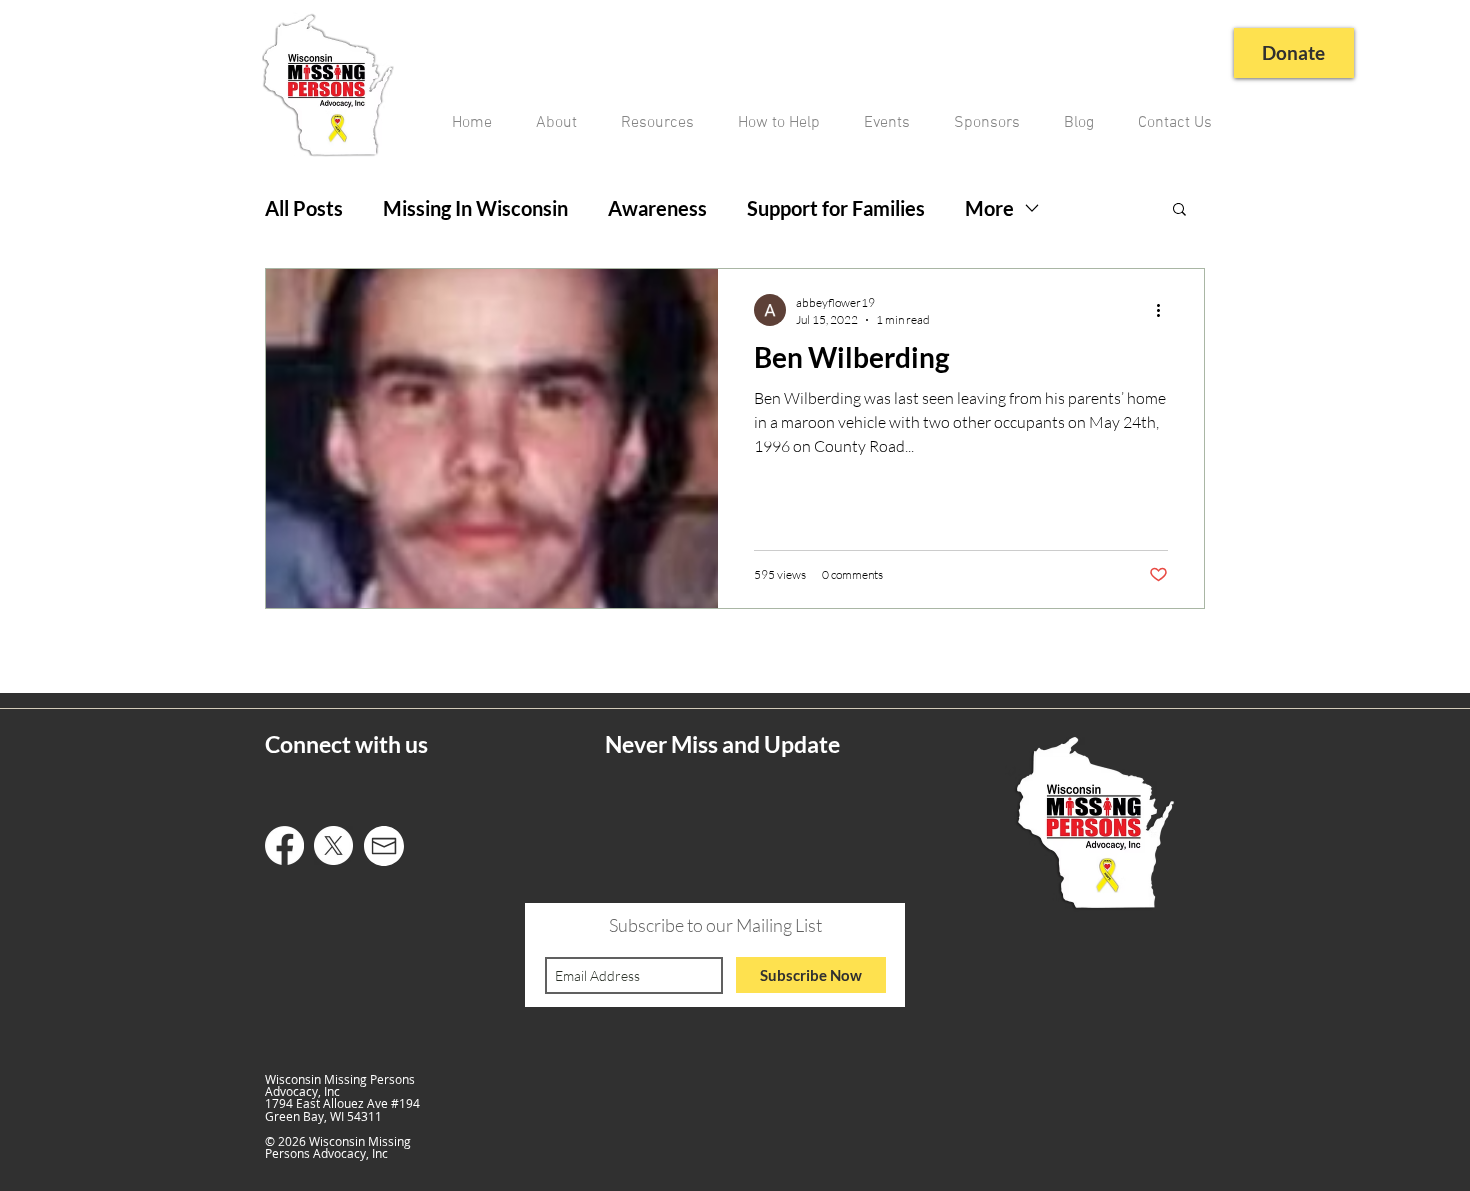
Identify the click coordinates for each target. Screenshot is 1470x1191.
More (989, 208)
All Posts (304, 208)
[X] (333, 845)
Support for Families (836, 208)
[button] (1179, 210)
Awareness (657, 208)
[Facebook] (284, 845)
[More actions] (1165, 310)
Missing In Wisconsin (475, 208)
